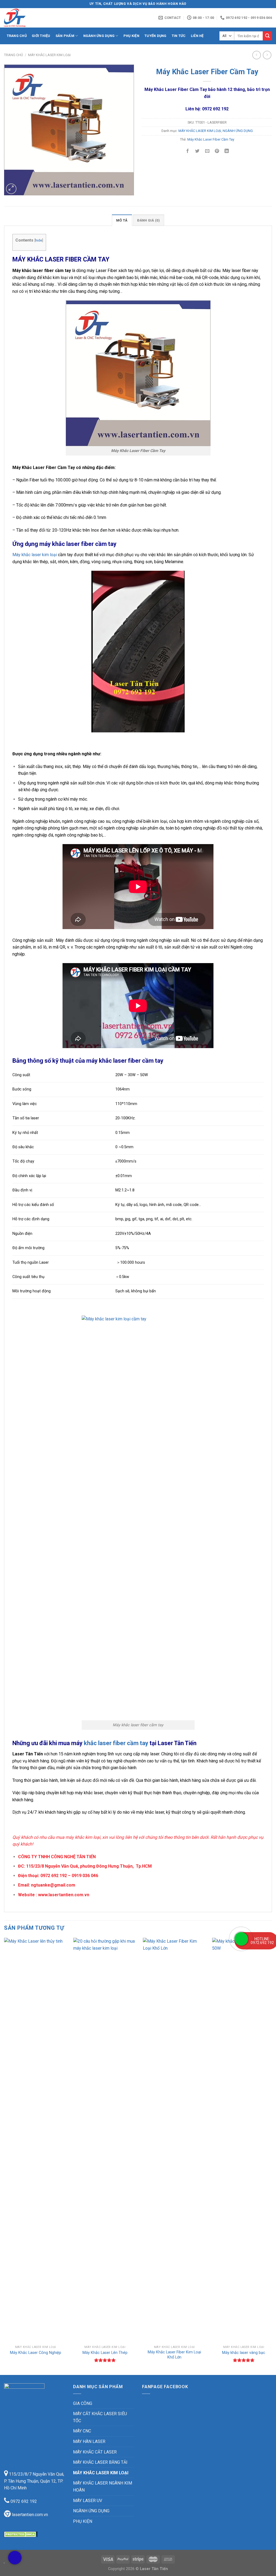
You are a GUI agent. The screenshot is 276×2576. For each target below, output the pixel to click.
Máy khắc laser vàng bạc (244, 2353)
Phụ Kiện (131, 36)
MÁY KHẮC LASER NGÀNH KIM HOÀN (103, 2487)
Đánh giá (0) (149, 220)
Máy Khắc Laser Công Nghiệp (36, 2353)
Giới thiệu (41, 36)
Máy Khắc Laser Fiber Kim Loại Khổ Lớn (174, 2355)
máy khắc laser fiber (67, 544)
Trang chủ (17, 36)
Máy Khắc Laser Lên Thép (105, 2353)
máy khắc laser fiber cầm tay (125, 1061)
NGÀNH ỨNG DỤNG (238, 131)
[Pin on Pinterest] (217, 152)
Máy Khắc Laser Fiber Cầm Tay (211, 139)
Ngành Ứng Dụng (99, 36)
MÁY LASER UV (88, 2501)
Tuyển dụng (156, 36)
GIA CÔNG (83, 2403)
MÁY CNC (82, 2431)
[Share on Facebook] (188, 152)
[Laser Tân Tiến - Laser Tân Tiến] (31, 18)
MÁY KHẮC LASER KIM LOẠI (49, 55)
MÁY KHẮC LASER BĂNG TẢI (100, 2462)
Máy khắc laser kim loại (35, 555)
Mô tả (122, 220)
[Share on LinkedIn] (227, 152)
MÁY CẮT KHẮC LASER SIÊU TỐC (100, 2417)
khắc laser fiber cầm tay (110, 1743)
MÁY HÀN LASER (89, 2441)
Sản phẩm (65, 36)
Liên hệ (197, 36)
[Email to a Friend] (207, 152)
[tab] (122, 220)
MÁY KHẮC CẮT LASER (95, 2452)
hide (39, 240)
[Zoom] (11, 189)
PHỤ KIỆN (83, 2521)
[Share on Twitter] (197, 152)
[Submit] (267, 36)
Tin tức (179, 36)
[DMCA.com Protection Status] (21, 2534)
